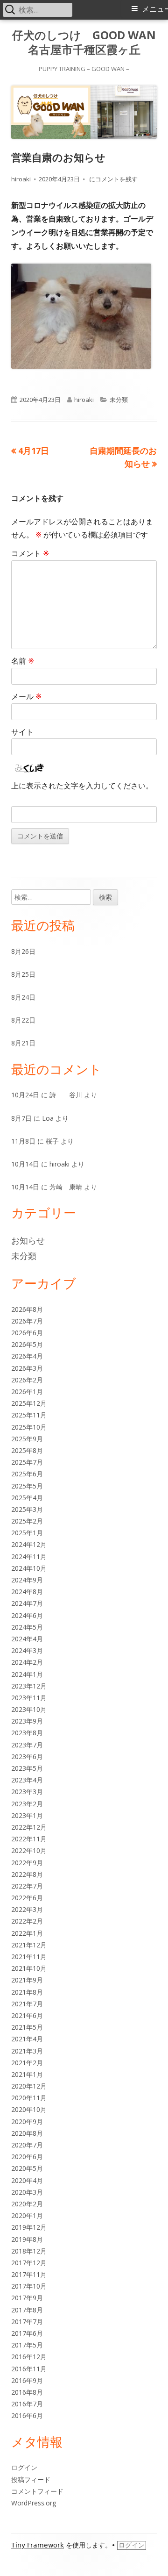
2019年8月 (27, 2239)
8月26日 (23, 951)
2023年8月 (27, 1733)
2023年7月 (27, 1745)
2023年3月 (27, 1792)
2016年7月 (27, 2404)
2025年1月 (27, 1533)
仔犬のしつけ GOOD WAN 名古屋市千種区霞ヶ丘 (84, 43)
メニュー (155, 9)
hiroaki (21, 179)
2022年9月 (27, 1863)
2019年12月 (29, 2227)
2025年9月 (27, 1439)
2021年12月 (29, 1945)
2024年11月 (29, 1556)
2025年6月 (27, 1474)
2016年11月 (29, 2369)
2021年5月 (27, 2027)
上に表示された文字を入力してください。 (82, 786)
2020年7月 (27, 2145)
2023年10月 (29, 1709)
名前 (23, 661)
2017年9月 (27, 2298)
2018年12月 (29, 2251)
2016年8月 (27, 2392)
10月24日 (25, 1095)
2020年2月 (27, 2204)
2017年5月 (27, 2345)
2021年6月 (27, 2015)
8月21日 (23, 1043)
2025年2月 (27, 1521)
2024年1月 (27, 1674)
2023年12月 (29, 1686)
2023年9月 (27, 1721)
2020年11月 (29, 2098)
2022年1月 (27, 1933)
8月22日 (23, 1020)
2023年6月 (27, 1757)
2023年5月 (27, 1768)
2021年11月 (29, 1957)
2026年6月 (27, 1333)
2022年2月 (27, 1921)
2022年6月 (27, 1898)
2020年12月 (29, 2086)
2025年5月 (27, 1486)
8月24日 (23, 997)
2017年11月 (29, 2274)
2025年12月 (29, 1403)
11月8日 (23, 1141)
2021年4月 (27, 2039)
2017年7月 (27, 2322)
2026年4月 (27, 1356)
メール (26, 696)
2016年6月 (27, 2415)
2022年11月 (29, 1839)
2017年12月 (29, 2263)
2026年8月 (27, 1309)
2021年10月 (29, 1968)
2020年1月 (27, 2215)
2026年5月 (27, 1344)
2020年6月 (27, 2157)
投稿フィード (31, 2479)
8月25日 (23, 974)
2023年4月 (27, 1780)
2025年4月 (27, 1498)
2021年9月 (27, 1980)
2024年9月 (27, 1580)
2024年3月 (27, 1650)
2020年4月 (27, 2180)
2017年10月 (29, 2286)
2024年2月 (27, 1662)
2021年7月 (27, 2004)
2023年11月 (29, 1698)
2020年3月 (27, 2192)
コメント (30, 553)
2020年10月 (29, 2109)
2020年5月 (27, 2168)
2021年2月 (27, 2063)
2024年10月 (29, 1568)
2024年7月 (27, 1603)
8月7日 (21, 1118)
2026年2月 (27, 1380)
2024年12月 (29, 1544)
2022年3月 (27, 1909)
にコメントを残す (113, 179)
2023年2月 (27, 1804)
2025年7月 (27, 1462)
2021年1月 (27, 2074)
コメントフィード (37, 2491)
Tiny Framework (38, 2545)
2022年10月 (29, 1850)
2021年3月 (27, 2051)
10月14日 (25, 1164)
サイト (22, 732)
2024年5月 (27, 1627)
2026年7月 (27, 1321)
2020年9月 (27, 2122)
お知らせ (28, 1240)
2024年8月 (27, 1592)
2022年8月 (27, 1874)
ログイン (24, 2467)
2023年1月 (27, 1815)
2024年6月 (27, 1615)
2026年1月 (27, 1392)
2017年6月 (27, 2333)
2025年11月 (29, 1415)
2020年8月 (27, 2133)
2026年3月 (27, 1368)
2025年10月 (29, 1427)
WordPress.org (34, 2503)
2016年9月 (27, 2380)
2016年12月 (29, 2357)
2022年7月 (27, 1886)
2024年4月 (27, 1639)
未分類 (119, 400)
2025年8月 (27, 1450)
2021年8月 (27, 1992)
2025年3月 (27, 1509)
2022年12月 (29, 1827)
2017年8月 (27, 2310)
